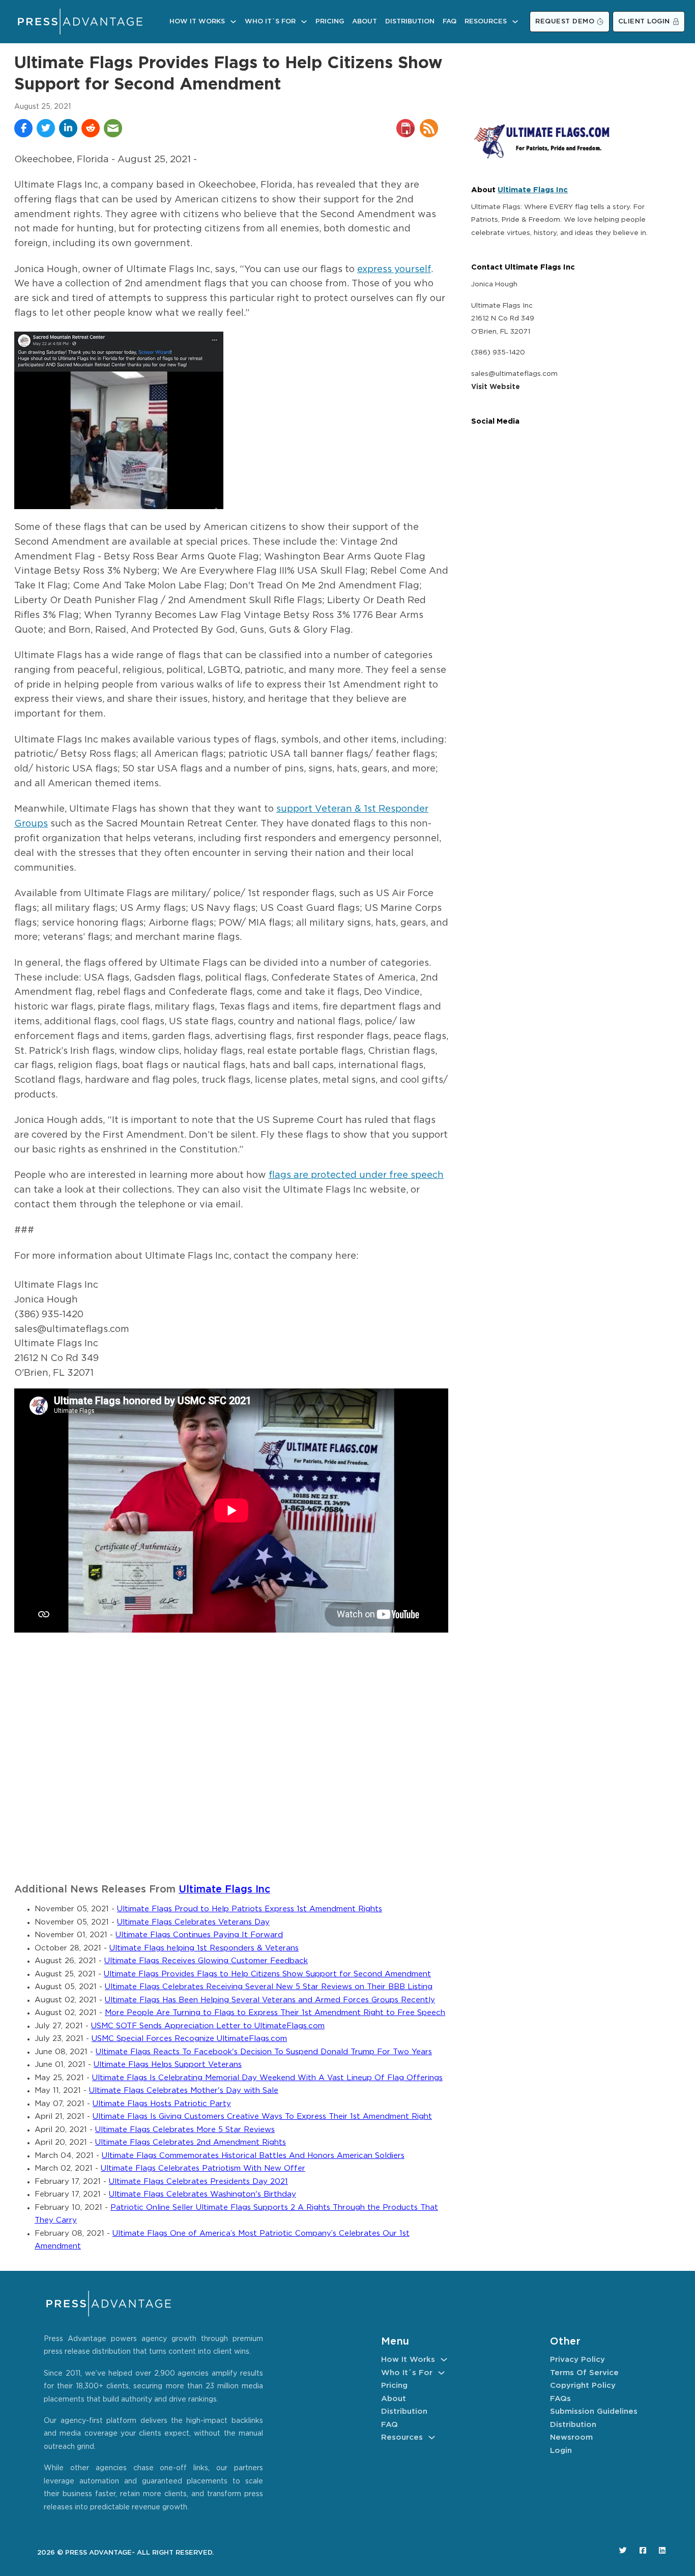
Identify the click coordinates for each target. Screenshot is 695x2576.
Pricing (330, 22)
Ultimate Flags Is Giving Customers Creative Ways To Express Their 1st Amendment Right (262, 2116)
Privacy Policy (577, 2360)
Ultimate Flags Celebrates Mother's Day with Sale (184, 2091)
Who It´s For (270, 22)
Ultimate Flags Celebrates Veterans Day (193, 1922)
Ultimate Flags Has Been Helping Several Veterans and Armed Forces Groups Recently (270, 2000)
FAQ (450, 22)
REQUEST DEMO (565, 22)
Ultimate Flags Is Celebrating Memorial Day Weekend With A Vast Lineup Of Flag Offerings (267, 2078)
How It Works (197, 22)
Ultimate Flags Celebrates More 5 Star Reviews (185, 2130)
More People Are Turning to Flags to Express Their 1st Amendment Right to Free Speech (275, 2013)
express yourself (394, 270)
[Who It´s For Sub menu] (304, 22)
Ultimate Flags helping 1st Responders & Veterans (204, 1948)
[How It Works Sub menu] (233, 22)
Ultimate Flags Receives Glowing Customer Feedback (206, 1961)
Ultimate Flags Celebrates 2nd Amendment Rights (191, 2142)
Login (561, 2451)
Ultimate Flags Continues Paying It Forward (199, 1935)
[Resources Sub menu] (515, 22)
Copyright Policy (583, 2386)
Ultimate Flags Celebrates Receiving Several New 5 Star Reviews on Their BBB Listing (269, 1987)
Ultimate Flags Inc (224, 1890)
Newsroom (571, 2437)
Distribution (410, 22)
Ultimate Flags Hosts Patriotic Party (162, 2104)
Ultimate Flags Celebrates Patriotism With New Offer (203, 2168)
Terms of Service (584, 2373)
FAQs (560, 2399)
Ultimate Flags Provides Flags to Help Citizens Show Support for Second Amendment (267, 1974)
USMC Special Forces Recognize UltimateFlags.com (189, 2039)
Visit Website (496, 387)
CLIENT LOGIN (644, 22)
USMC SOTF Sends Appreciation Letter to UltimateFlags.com (208, 2026)
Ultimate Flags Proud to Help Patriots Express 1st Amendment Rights (250, 1909)
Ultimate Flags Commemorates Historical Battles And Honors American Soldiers (253, 2156)
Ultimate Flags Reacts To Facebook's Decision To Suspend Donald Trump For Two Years (264, 2052)
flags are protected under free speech (356, 1175)
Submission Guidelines (594, 2411)
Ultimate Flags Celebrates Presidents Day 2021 (198, 2182)
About (365, 22)
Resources (486, 22)
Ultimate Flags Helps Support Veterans (168, 2065)
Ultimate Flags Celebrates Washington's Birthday (202, 2194)
